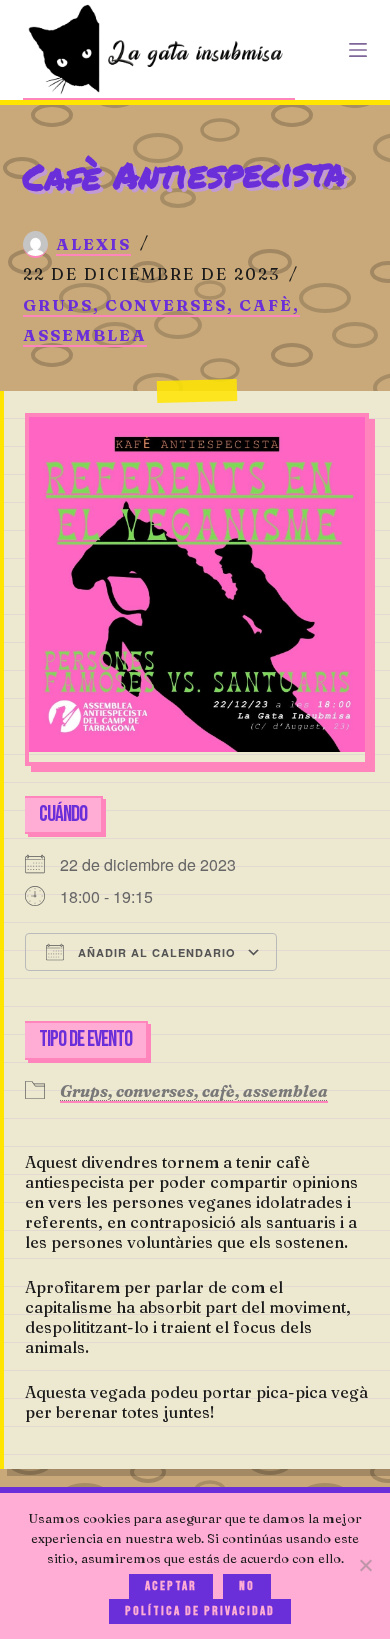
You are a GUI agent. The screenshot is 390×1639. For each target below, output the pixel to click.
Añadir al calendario (155, 952)
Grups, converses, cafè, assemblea (194, 1091)
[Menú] (358, 50)
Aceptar (171, 1586)
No (247, 1586)
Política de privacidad (200, 1611)
